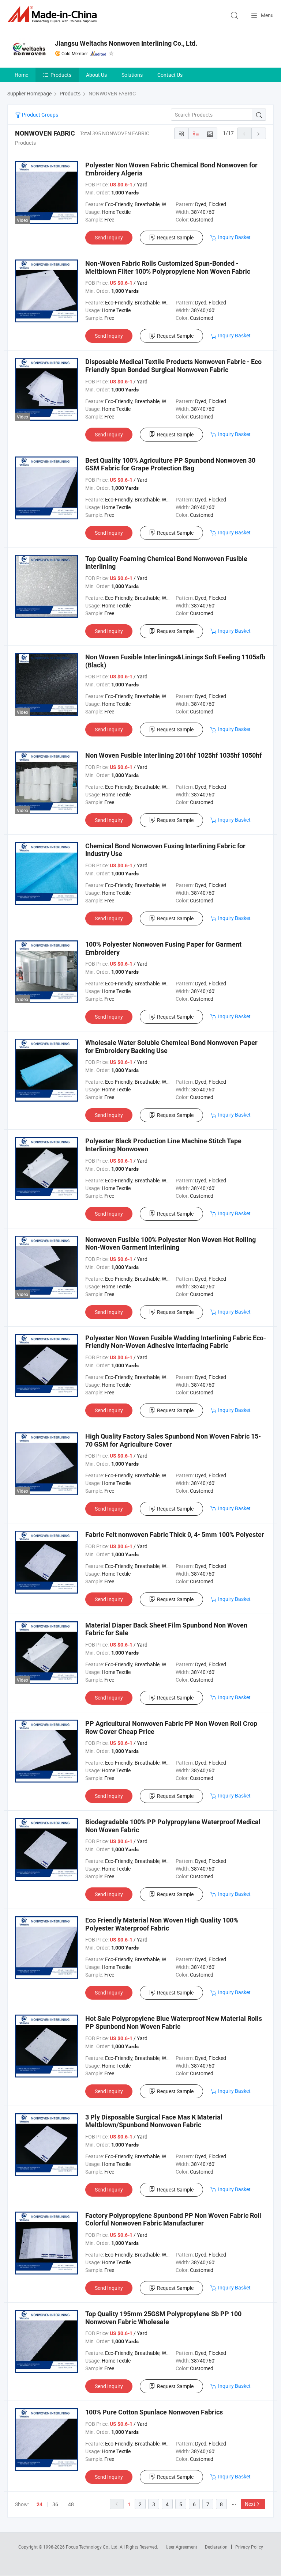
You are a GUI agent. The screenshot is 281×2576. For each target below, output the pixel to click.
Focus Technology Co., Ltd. (93, 2547)
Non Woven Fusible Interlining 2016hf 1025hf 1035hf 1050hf (173, 755)
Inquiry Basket (234, 237)
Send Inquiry (109, 237)
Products (61, 75)
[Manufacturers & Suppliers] (53, 14)
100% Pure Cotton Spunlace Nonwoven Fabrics (154, 2412)
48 (71, 2504)
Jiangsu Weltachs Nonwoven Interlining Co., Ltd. (126, 43)
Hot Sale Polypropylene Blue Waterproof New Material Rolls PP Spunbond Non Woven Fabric (174, 2022)
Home (21, 75)
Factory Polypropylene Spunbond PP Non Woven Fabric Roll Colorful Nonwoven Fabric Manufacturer (173, 2219)
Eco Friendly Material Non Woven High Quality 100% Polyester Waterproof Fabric (162, 1924)
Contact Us (170, 75)
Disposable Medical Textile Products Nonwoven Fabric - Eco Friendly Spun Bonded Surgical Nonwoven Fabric (173, 366)
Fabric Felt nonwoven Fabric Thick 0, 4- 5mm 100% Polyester (175, 1535)
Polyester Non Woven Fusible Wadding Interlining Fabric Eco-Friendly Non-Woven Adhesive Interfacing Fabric (176, 1342)
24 (40, 2504)
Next (250, 2504)
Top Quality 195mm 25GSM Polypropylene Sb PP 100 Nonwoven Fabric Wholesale (163, 2318)
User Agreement (181, 2547)
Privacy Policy (249, 2547)
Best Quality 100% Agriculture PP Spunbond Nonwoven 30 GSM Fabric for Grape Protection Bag (170, 464)
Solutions (132, 75)
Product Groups (40, 115)
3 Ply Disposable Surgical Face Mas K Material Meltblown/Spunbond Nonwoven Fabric (154, 2121)
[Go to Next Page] (259, 133)
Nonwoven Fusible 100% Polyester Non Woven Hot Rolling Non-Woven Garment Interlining (171, 1244)
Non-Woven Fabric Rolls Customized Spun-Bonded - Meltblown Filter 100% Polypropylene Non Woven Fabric (168, 267)
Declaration (216, 2547)
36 (55, 2504)
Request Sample (175, 237)
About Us (96, 75)
